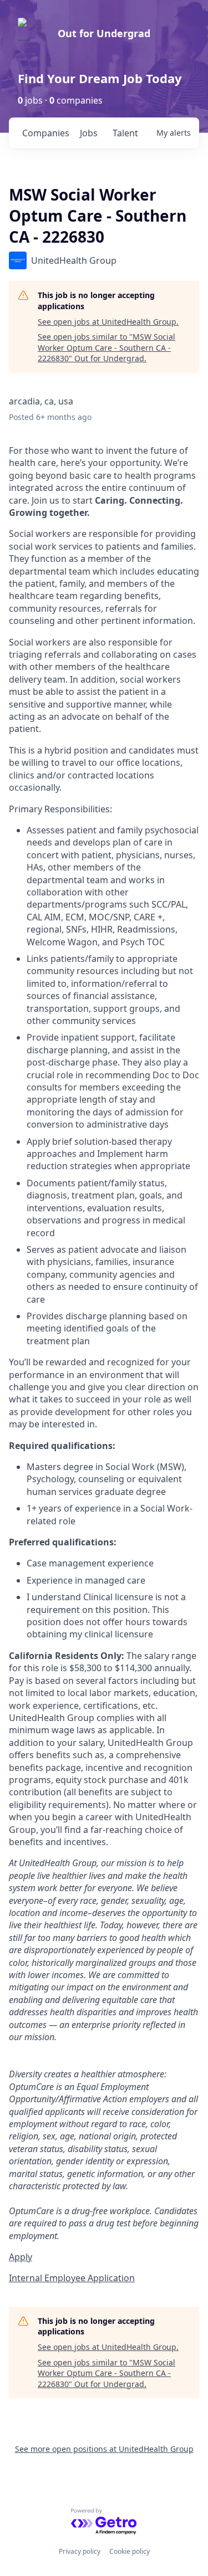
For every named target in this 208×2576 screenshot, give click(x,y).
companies (46, 133)
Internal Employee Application (72, 2278)
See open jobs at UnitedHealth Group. (108, 322)
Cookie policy (130, 2551)
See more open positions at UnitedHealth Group (104, 2449)
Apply (21, 2257)
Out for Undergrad (104, 33)
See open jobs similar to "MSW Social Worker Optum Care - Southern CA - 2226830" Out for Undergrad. (106, 347)
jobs (89, 133)
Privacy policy (80, 2551)
